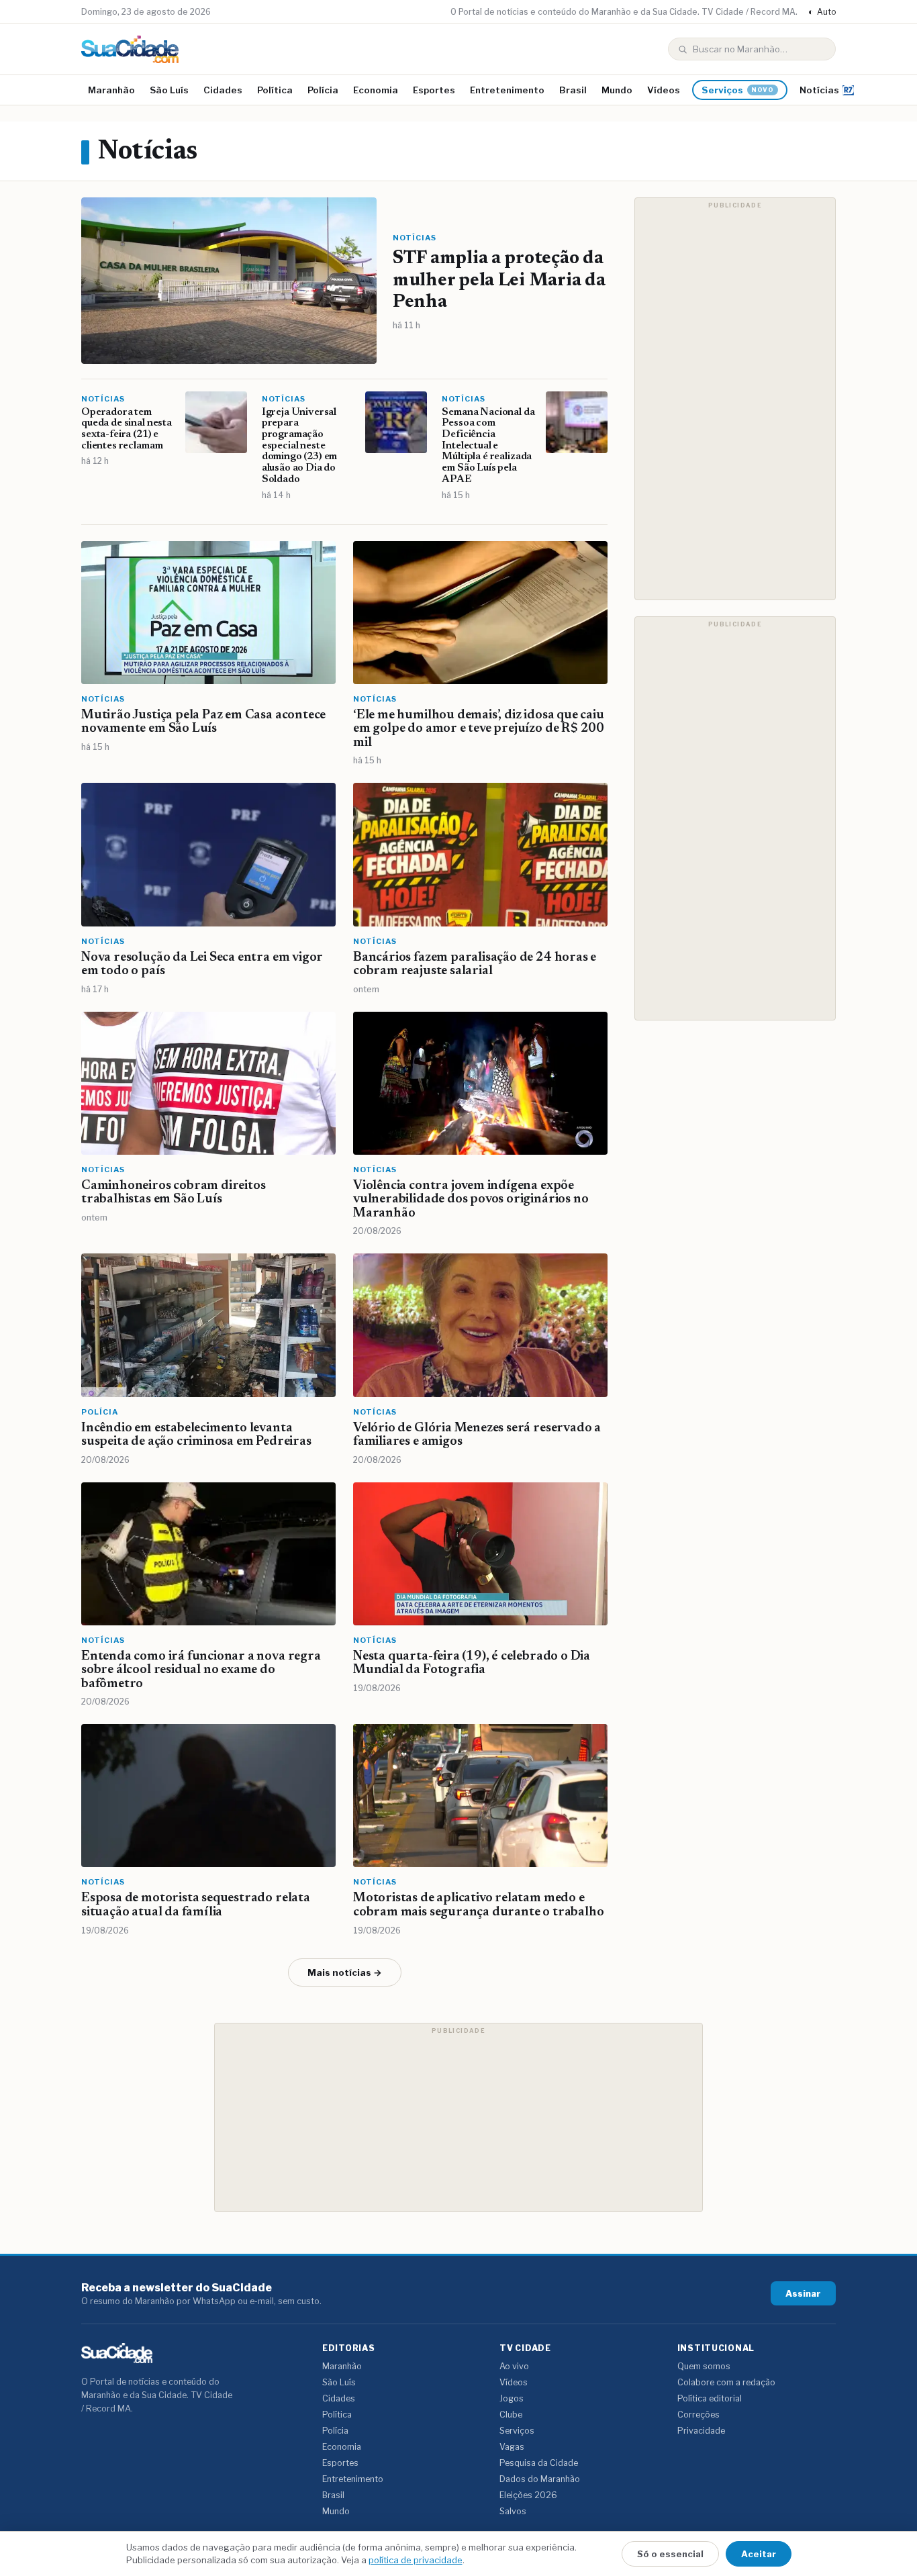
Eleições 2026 (528, 2495)
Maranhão (111, 90)
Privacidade (701, 2431)
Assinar (803, 2293)
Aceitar (759, 2554)
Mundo (617, 90)
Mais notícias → (345, 1972)
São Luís (169, 90)
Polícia (323, 90)
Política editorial (710, 2398)
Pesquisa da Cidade (539, 2463)
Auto (822, 12)
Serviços (738, 90)
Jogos (512, 2398)
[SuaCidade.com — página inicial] (130, 49)
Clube (511, 2415)
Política (275, 90)
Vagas (512, 2447)
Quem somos (704, 2366)
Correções (698, 2415)
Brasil (573, 90)
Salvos (513, 2511)
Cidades (223, 90)
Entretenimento (507, 90)
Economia (376, 90)
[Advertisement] (735, 399)
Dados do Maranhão (540, 2479)
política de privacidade (416, 2560)
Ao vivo (514, 2366)
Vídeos (664, 90)
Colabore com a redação (726, 2382)
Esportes (434, 90)
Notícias (819, 90)
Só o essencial (670, 2554)
